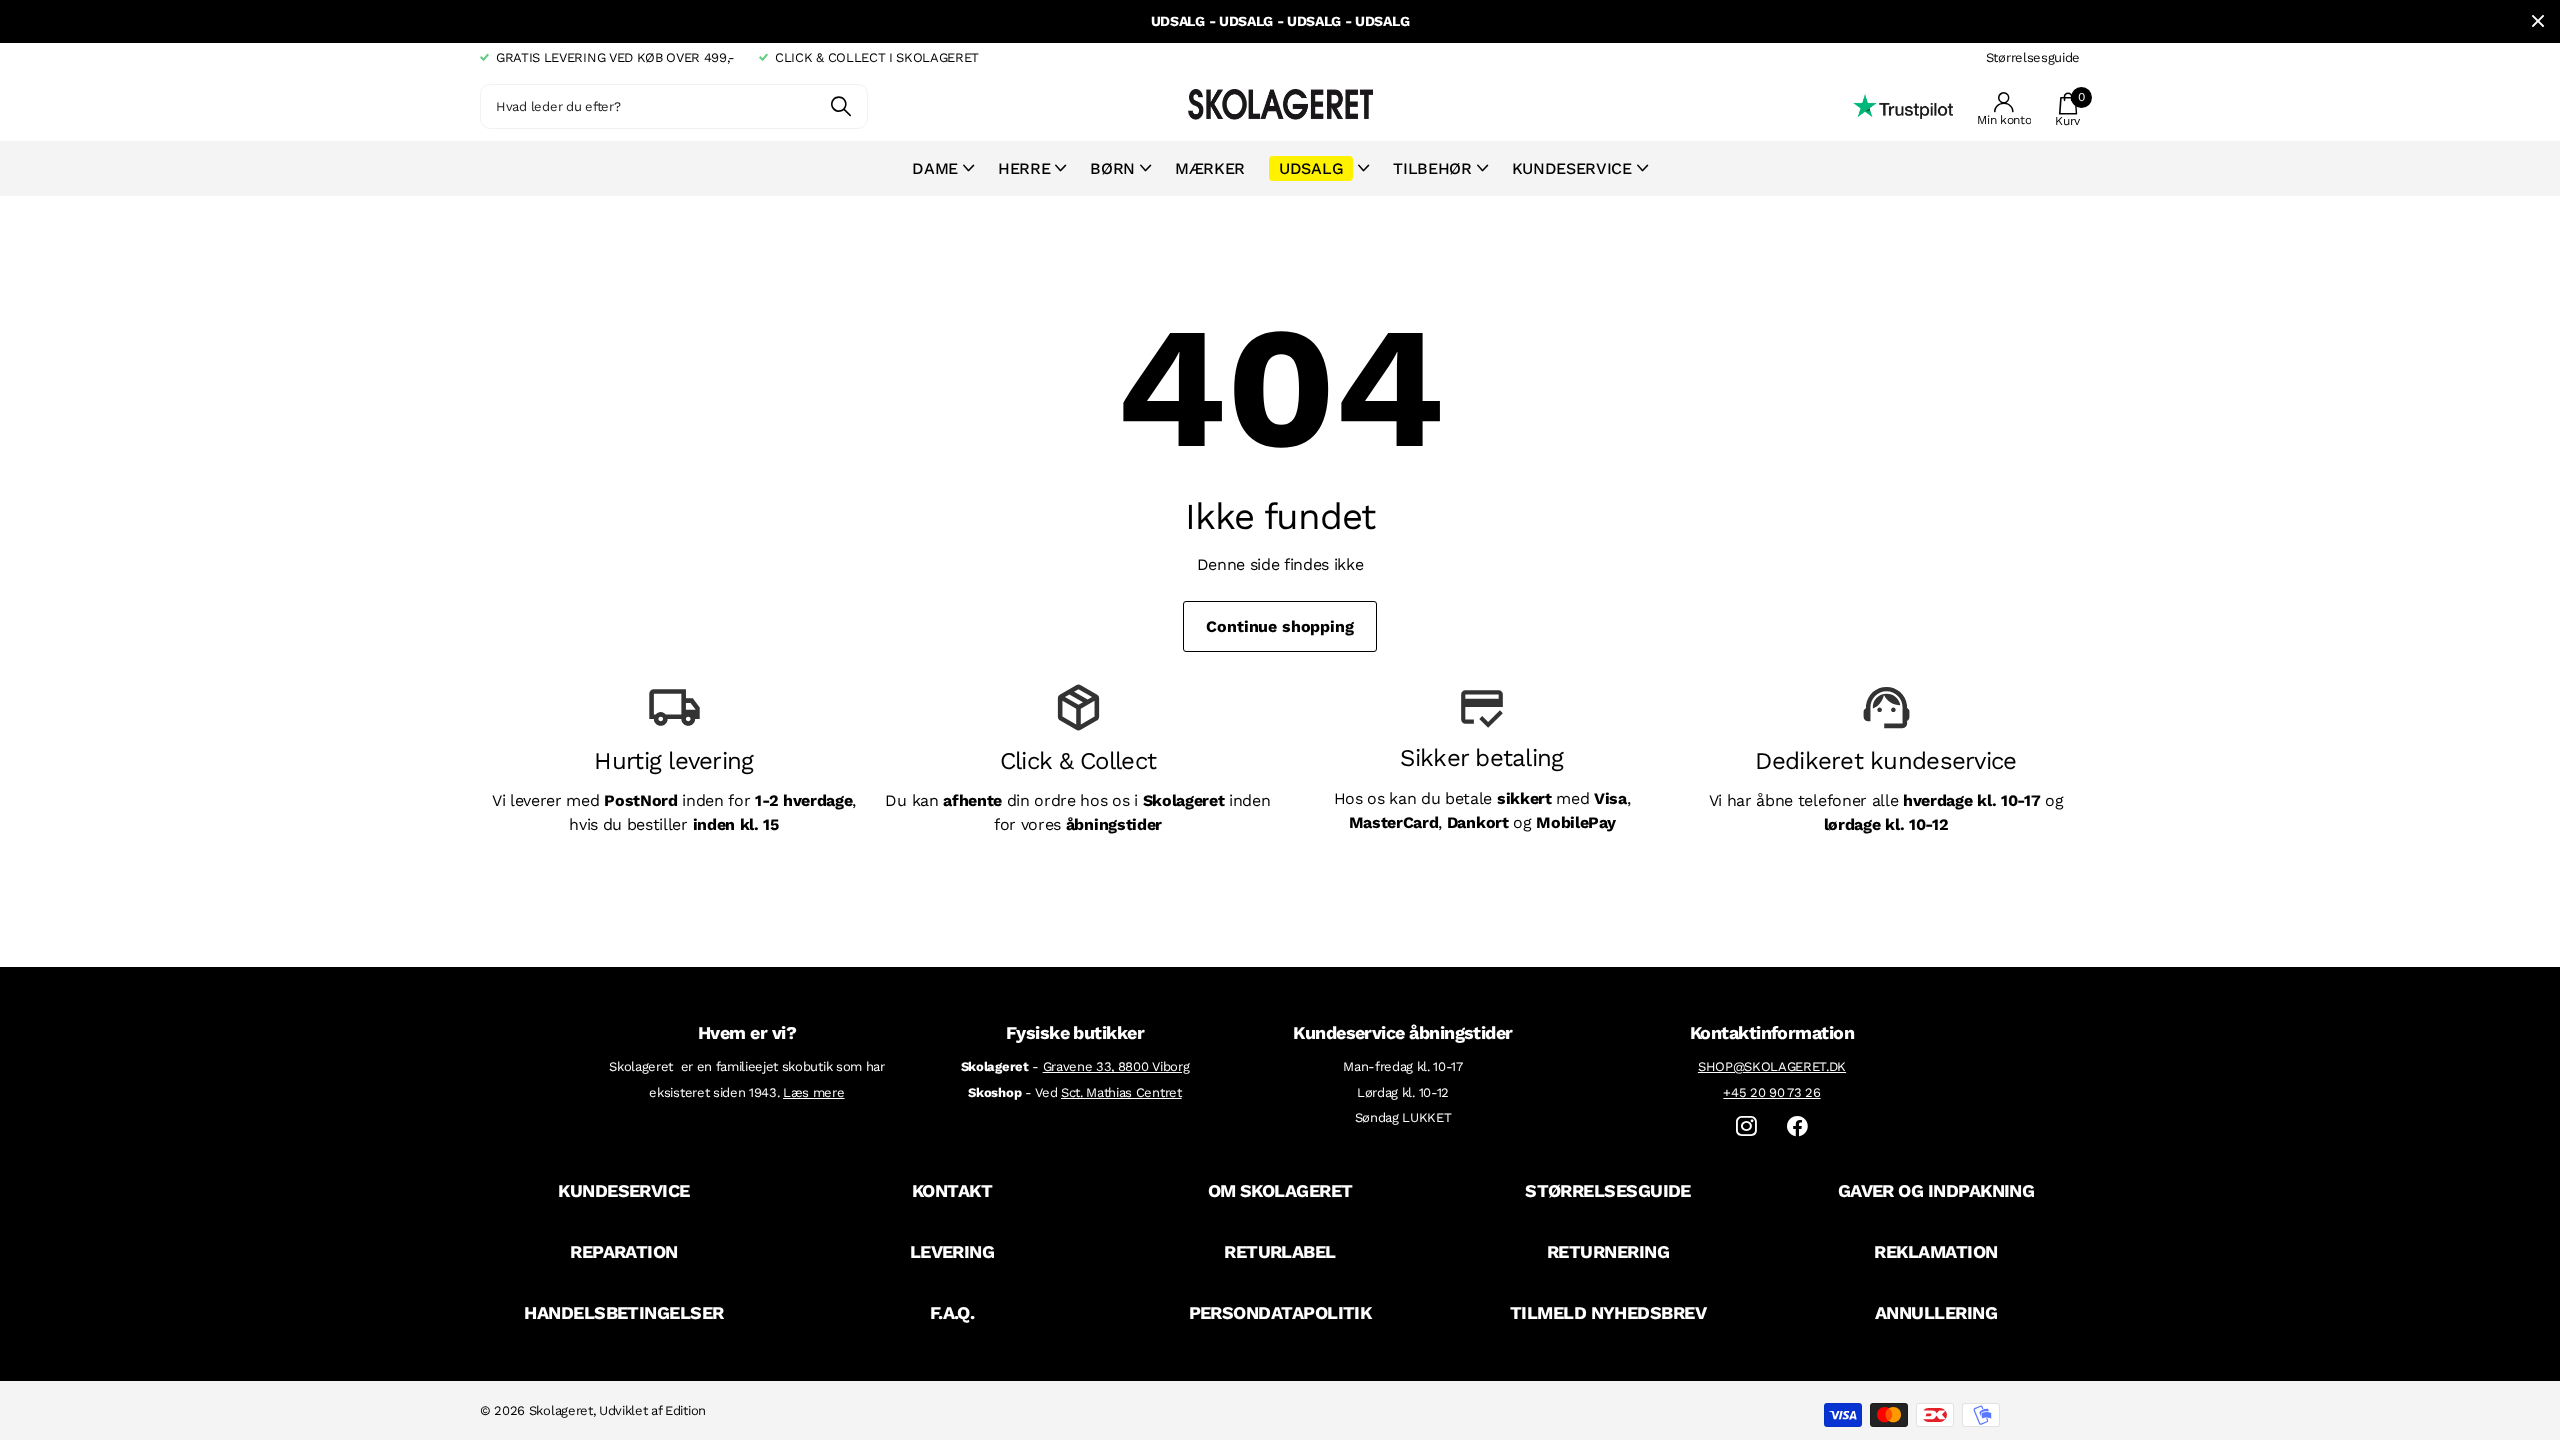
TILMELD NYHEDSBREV (1608, 1312)
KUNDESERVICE (624, 1190)
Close (2538, 21)
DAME (935, 168)
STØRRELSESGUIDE (1608, 1190)
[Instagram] (1746, 1126)
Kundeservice (1572, 168)
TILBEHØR (1432, 168)
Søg (840, 106)
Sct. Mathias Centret (1121, 1092)
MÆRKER (1210, 168)
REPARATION (624, 1251)
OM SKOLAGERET (1280, 1190)
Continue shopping (1279, 626)
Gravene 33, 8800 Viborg (1116, 1066)
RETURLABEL (1280, 1251)
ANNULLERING (1936, 1312)
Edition (685, 1410)
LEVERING (952, 1251)
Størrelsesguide (2033, 57)
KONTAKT (952, 1190)
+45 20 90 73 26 (1771, 1092)
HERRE (1024, 168)
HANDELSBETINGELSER (623, 1312)
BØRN (1112, 168)
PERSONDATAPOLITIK (1280, 1312)
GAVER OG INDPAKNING (1936, 1190)
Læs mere (813, 1092)
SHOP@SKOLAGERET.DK (1772, 1066)
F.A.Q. (952, 1312)
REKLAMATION (1935, 1251)
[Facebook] (1797, 1126)
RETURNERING (1608, 1251)
